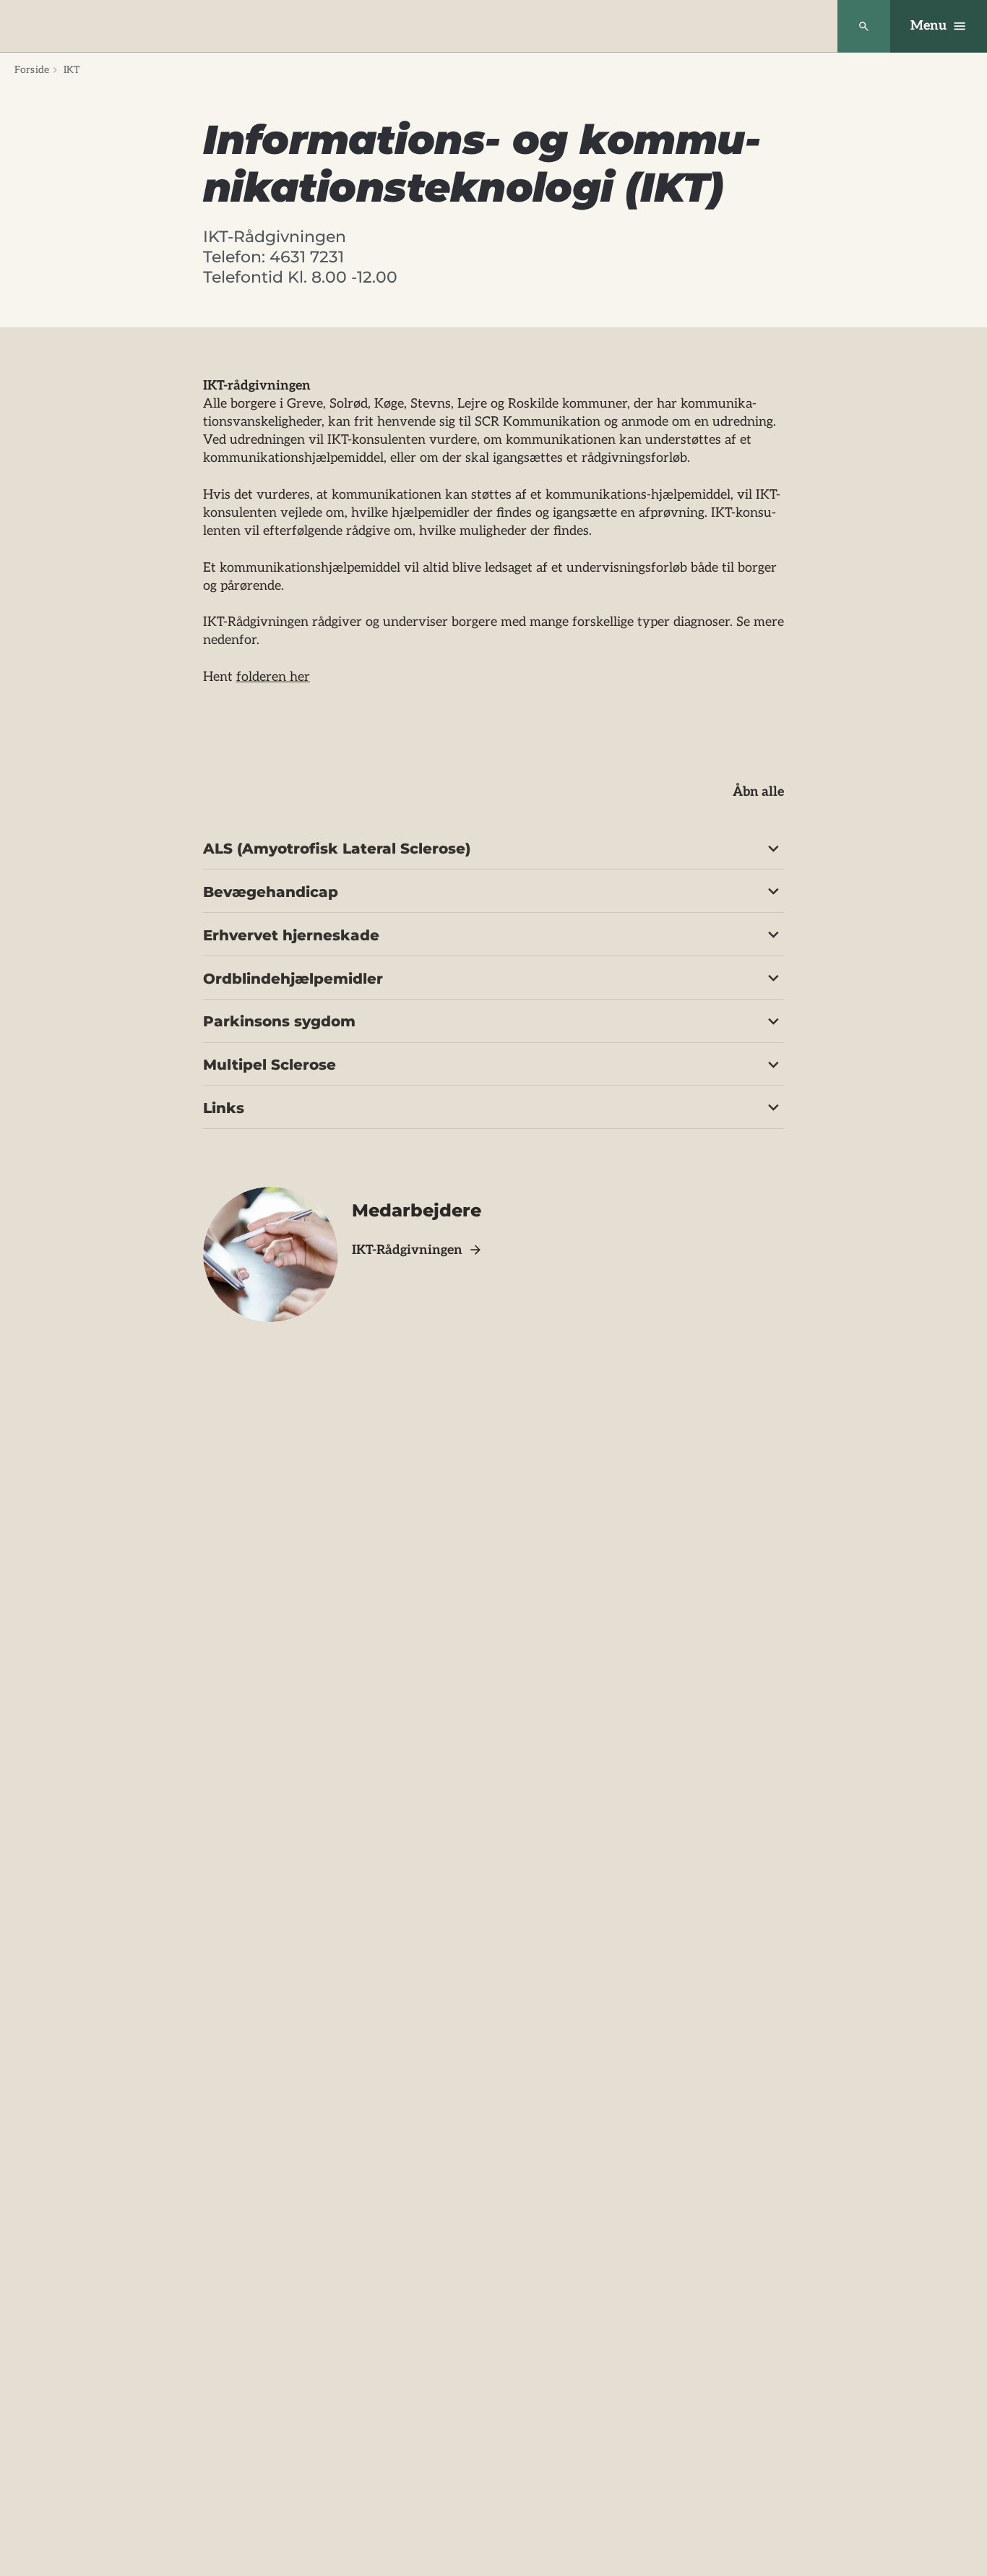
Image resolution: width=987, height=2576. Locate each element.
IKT (72, 70)
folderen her (273, 677)
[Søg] (864, 26)
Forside (32, 70)
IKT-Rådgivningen (407, 1250)
